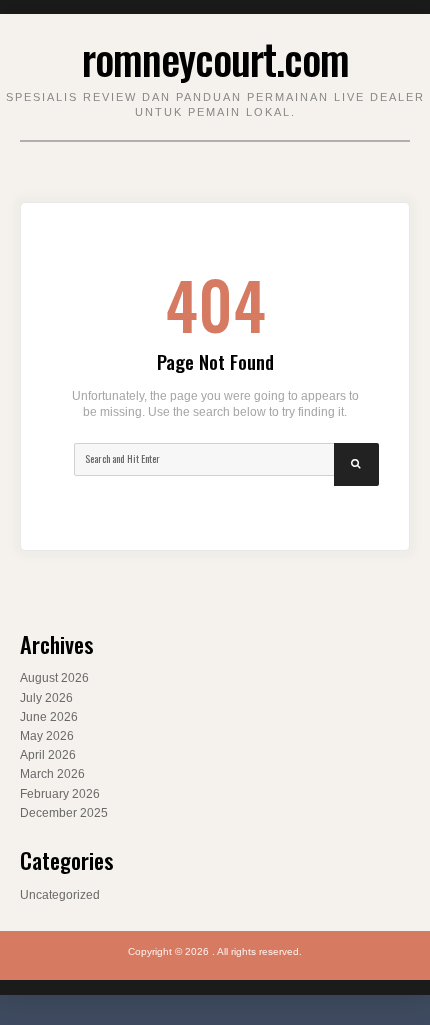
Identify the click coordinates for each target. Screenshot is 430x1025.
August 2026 (54, 678)
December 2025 (64, 813)
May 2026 (47, 736)
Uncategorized (60, 895)
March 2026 (52, 774)
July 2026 (46, 698)
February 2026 (60, 794)
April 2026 (48, 755)
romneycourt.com (215, 58)
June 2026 (49, 717)
